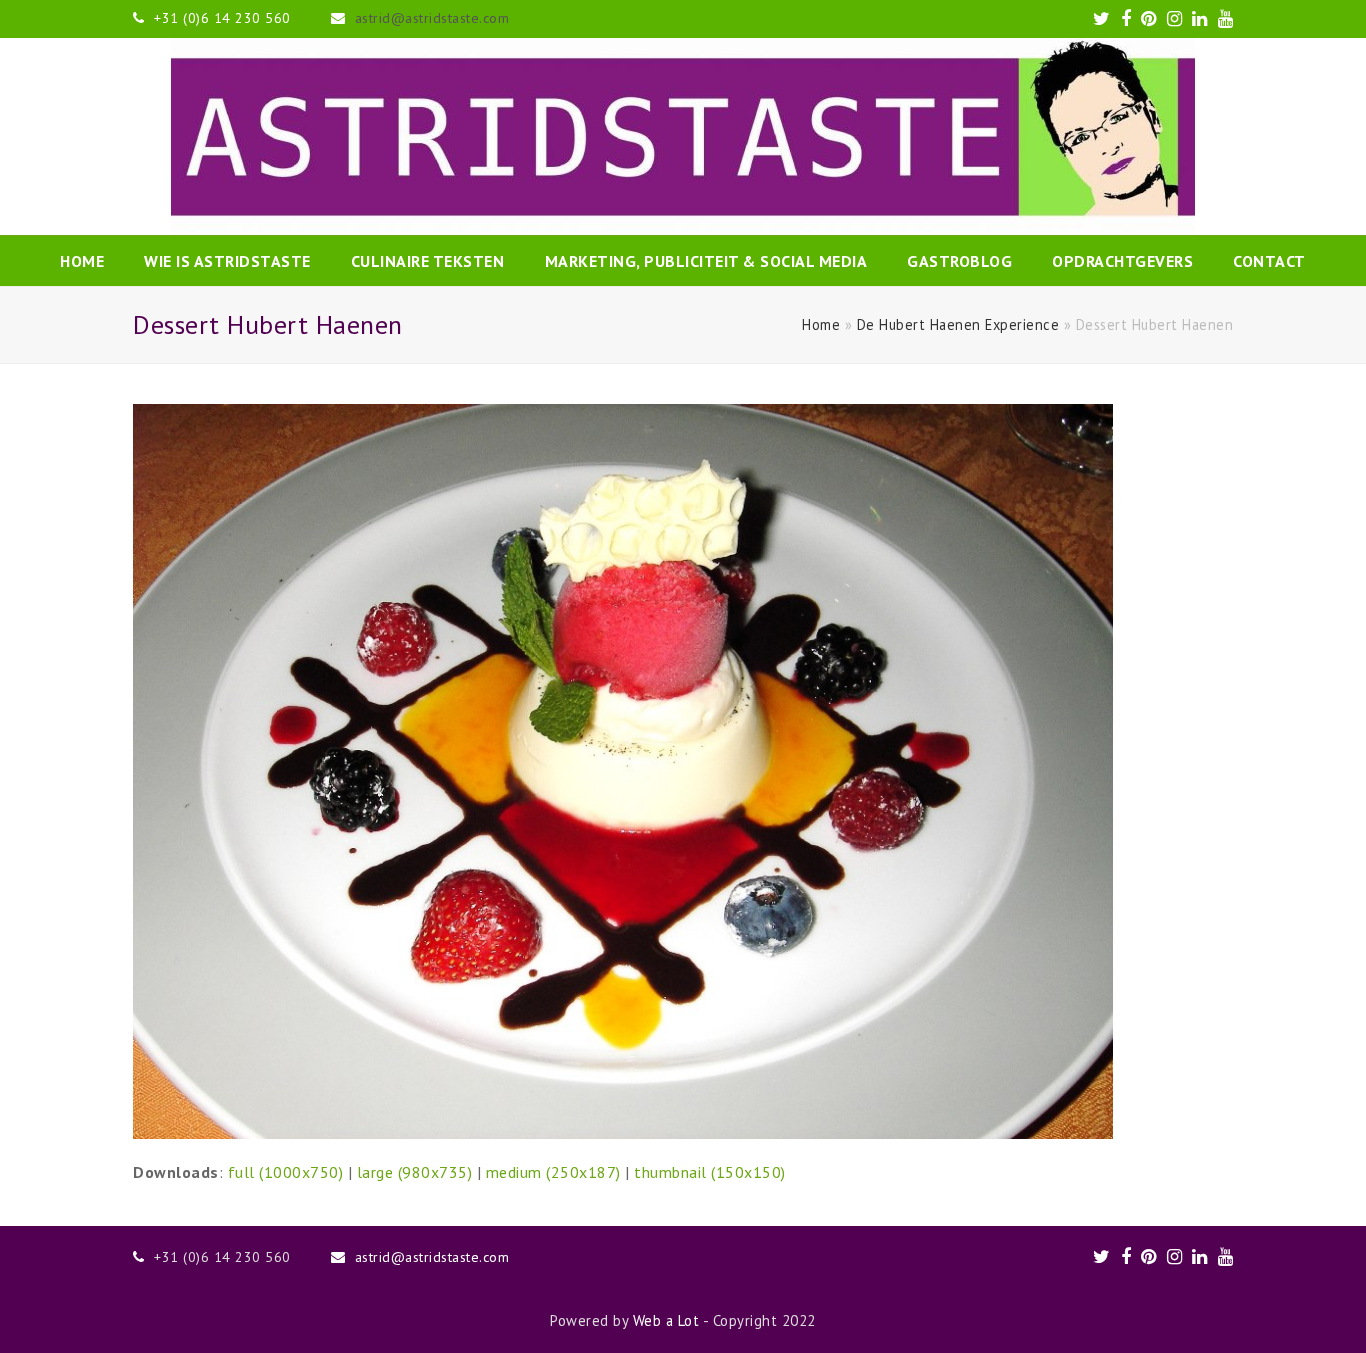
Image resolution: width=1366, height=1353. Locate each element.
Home (821, 324)
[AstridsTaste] (683, 136)
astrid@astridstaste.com (432, 18)
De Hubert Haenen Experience (958, 324)
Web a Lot (666, 1320)
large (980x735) (415, 1172)
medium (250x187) (553, 1172)
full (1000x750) (286, 1172)
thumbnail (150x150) (710, 1172)
